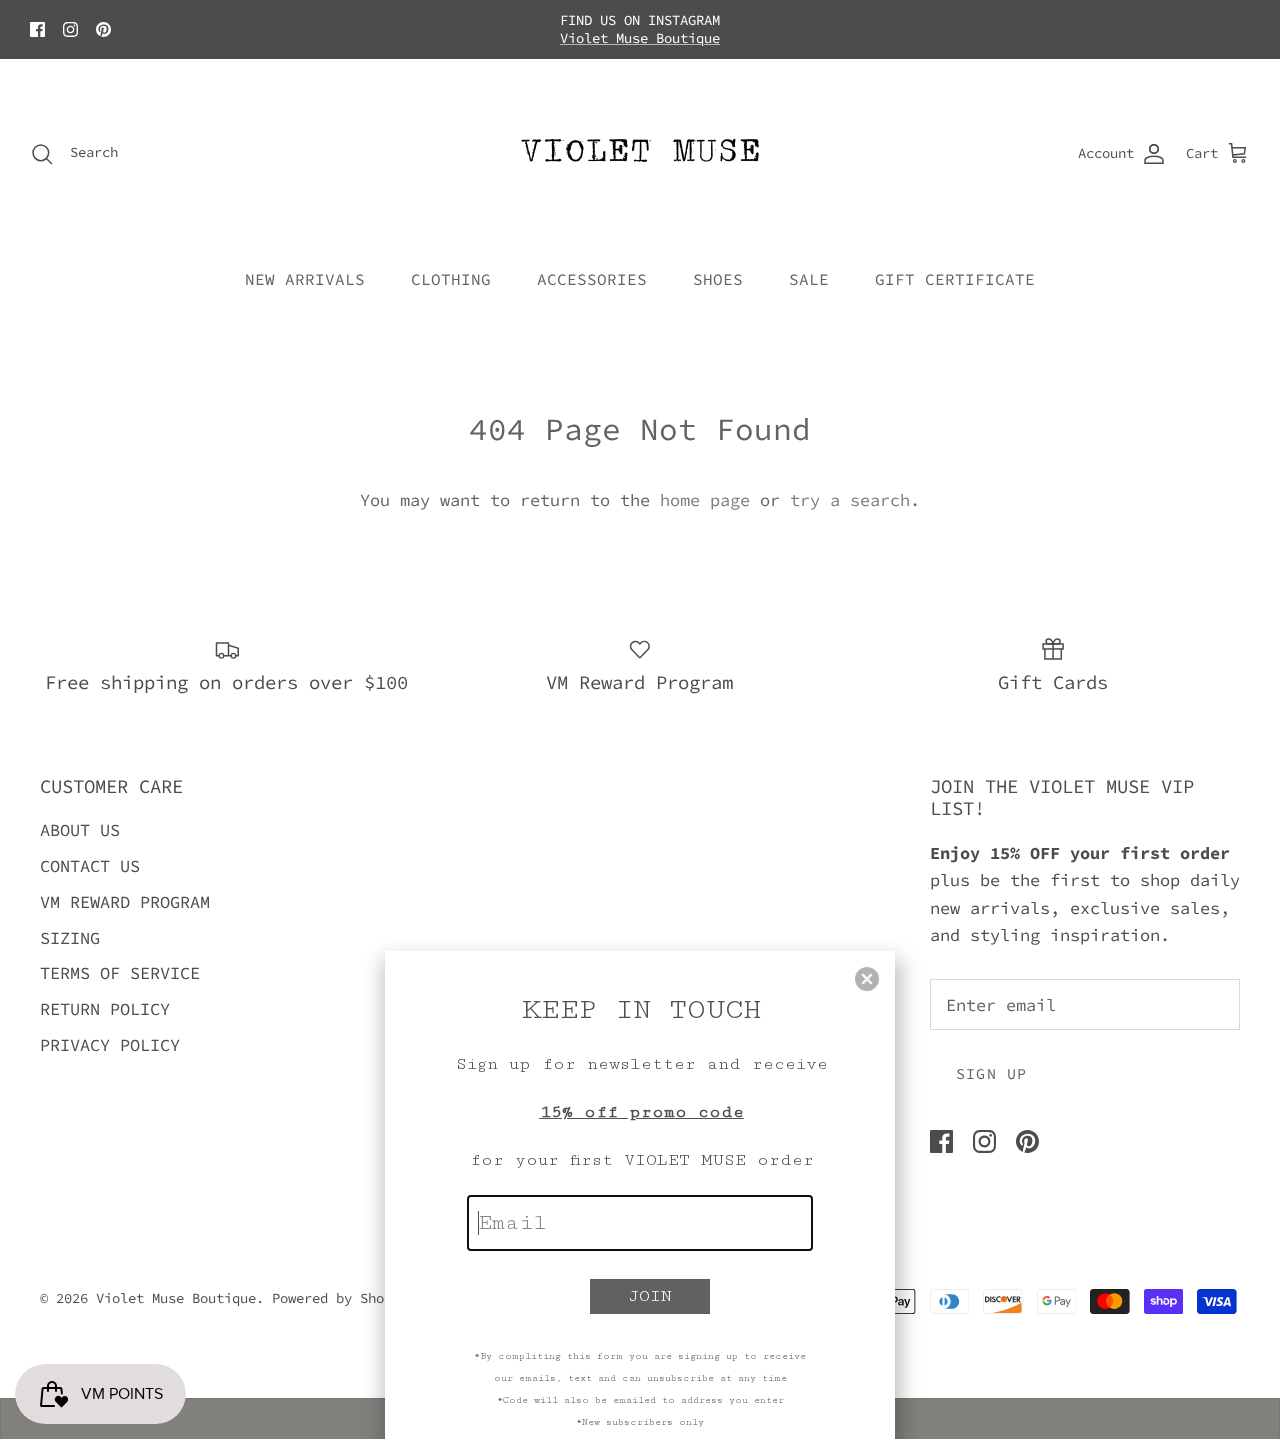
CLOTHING (451, 279)
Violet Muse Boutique (640, 38)
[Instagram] (70, 29)
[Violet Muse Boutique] (640, 153)
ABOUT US (80, 830)
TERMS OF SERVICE (120, 973)
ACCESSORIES (592, 279)
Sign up (991, 1073)
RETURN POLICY (105, 1009)
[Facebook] (37, 29)
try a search (850, 500)
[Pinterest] (103, 29)
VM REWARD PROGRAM (125, 902)
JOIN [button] (650, 1296)
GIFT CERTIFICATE (955, 279)
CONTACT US (90, 866)
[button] (867, 979)
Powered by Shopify (344, 1298)
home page (705, 500)
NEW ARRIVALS (305, 279)
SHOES (718, 279)
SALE (809, 279)
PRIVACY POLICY (110, 1045)
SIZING (70, 938)
